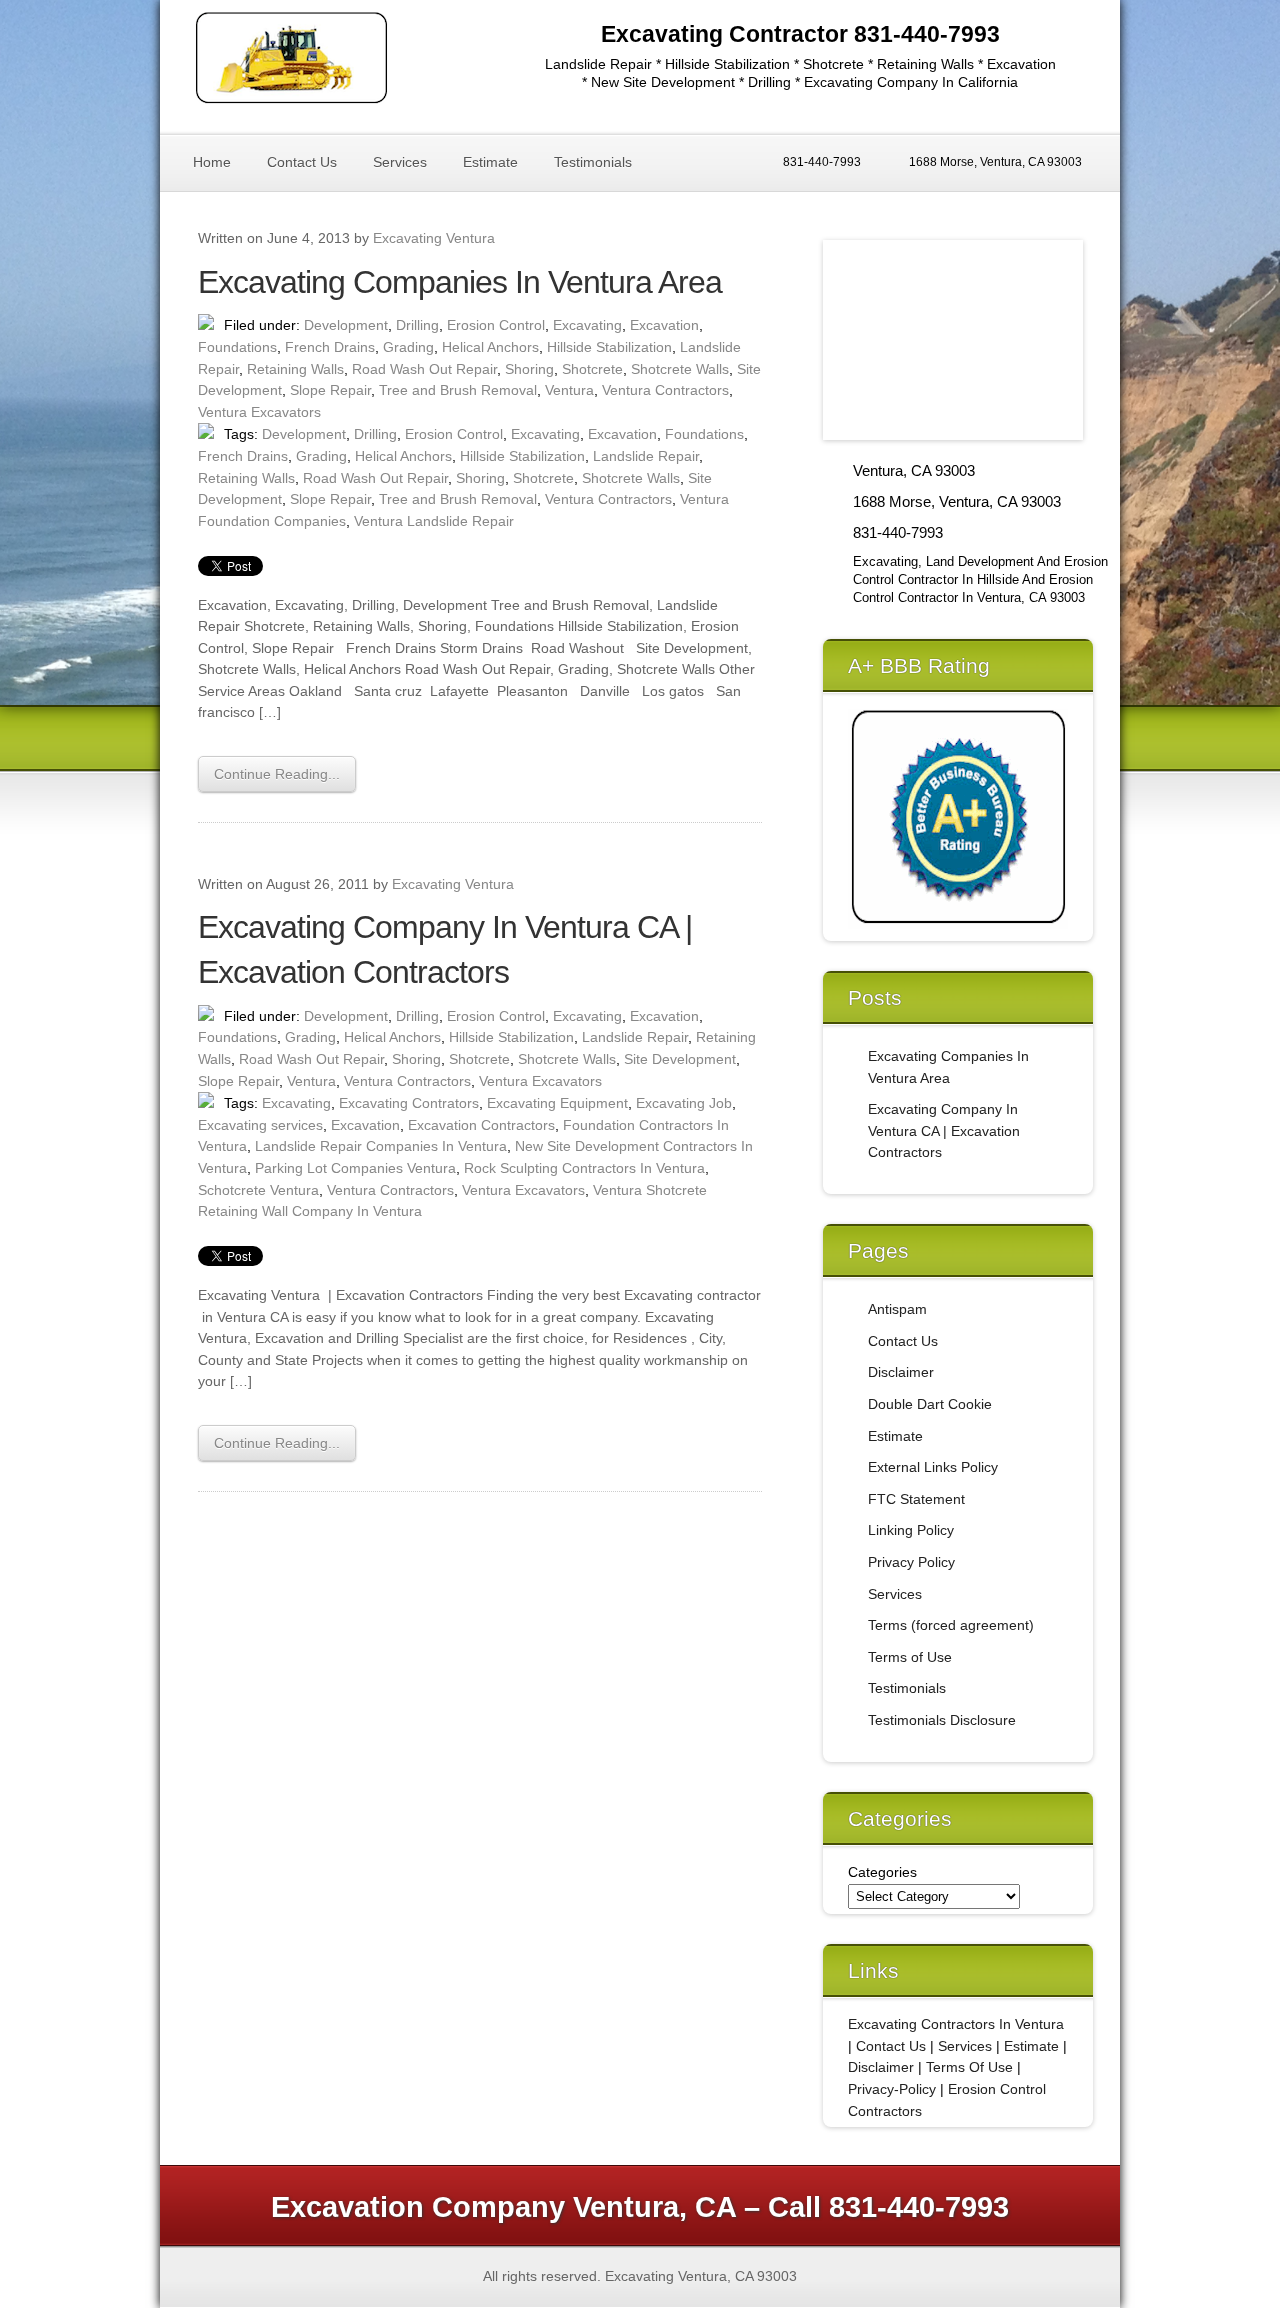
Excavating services (260, 1125)
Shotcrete (592, 369)
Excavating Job (684, 1103)
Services (400, 162)
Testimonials (593, 162)
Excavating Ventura (434, 238)
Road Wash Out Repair (424, 369)
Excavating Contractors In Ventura (956, 2024)
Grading (408, 347)
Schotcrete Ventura (258, 1190)
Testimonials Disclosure (942, 1720)
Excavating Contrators (409, 1103)
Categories (882, 1872)
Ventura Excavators (259, 412)
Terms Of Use (969, 2067)
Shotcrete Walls (680, 369)
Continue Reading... (277, 774)
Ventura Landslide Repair (434, 521)
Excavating (587, 325)
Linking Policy (911, 1530)
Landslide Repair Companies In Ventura (381, 1146)
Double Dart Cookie (930, 1404)
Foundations (237, 347)
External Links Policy (933, 1467)
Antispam (897, 1309)
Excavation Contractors (481, 1125)
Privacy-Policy (892, 2089)
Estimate (490, 162)
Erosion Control (496, 325)
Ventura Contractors (665, 390)
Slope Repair (330, 390)
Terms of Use (910, 1657)
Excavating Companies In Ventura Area (460, 282)
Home (212, 162)
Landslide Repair (646, 456)
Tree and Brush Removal (458, 390)
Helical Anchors (490, 347)
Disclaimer (901, 1372)
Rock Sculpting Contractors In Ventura (584, 1168)
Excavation (664, 325)
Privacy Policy (911, 1562)
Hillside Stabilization (609, 347)
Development (346, 325)
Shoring (529, 369)
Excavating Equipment (557, 1103)
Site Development (680, 1059)
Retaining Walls (295, 369)
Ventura (569, 390)
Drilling (417, 325)
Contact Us (302, 162)
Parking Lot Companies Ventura (355, 1168)
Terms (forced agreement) (951, 1625)
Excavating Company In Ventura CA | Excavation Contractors (944, 1130)
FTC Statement (916, 1499)
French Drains (330, 347)
